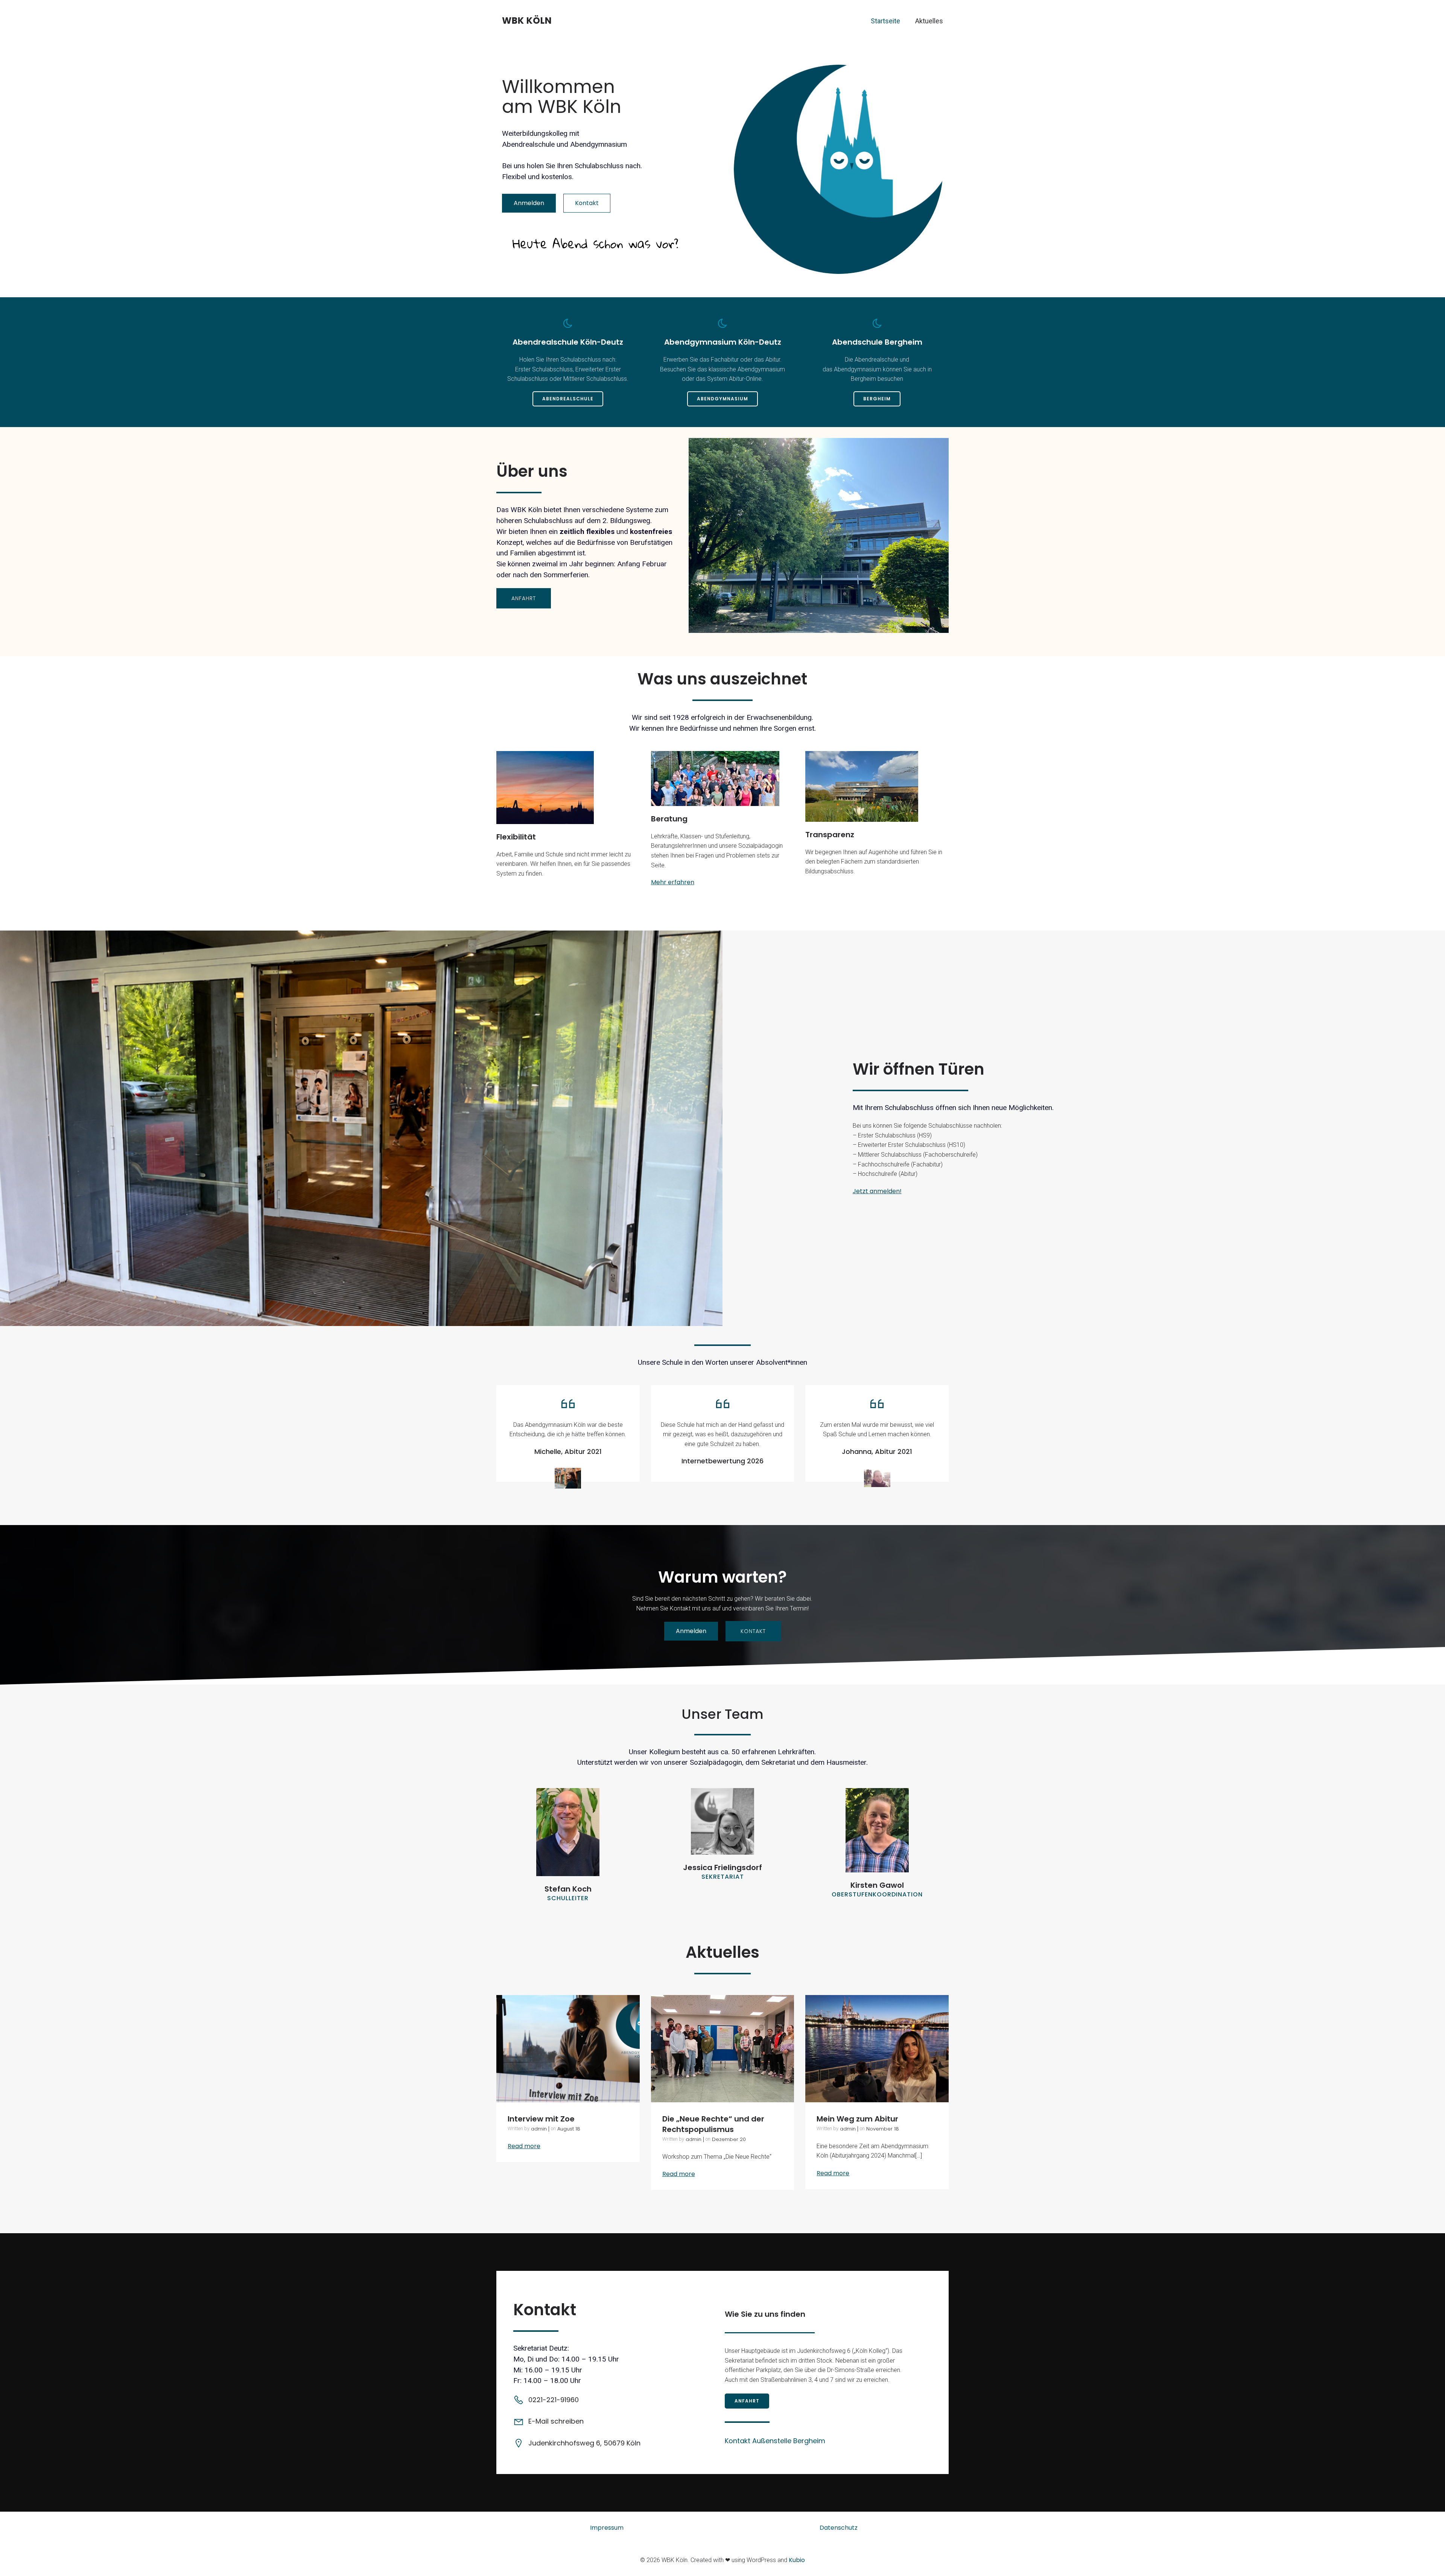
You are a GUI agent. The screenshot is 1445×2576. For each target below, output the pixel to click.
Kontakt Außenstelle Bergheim (775, 2441)
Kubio (797, 2560)
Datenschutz (839, 2528)
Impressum (607, 2528)
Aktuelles (929, 21)
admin (539, 2129)
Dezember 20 (729, 2139)
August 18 (569, 2129)
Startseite (885, 21)
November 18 (883, 2129)
